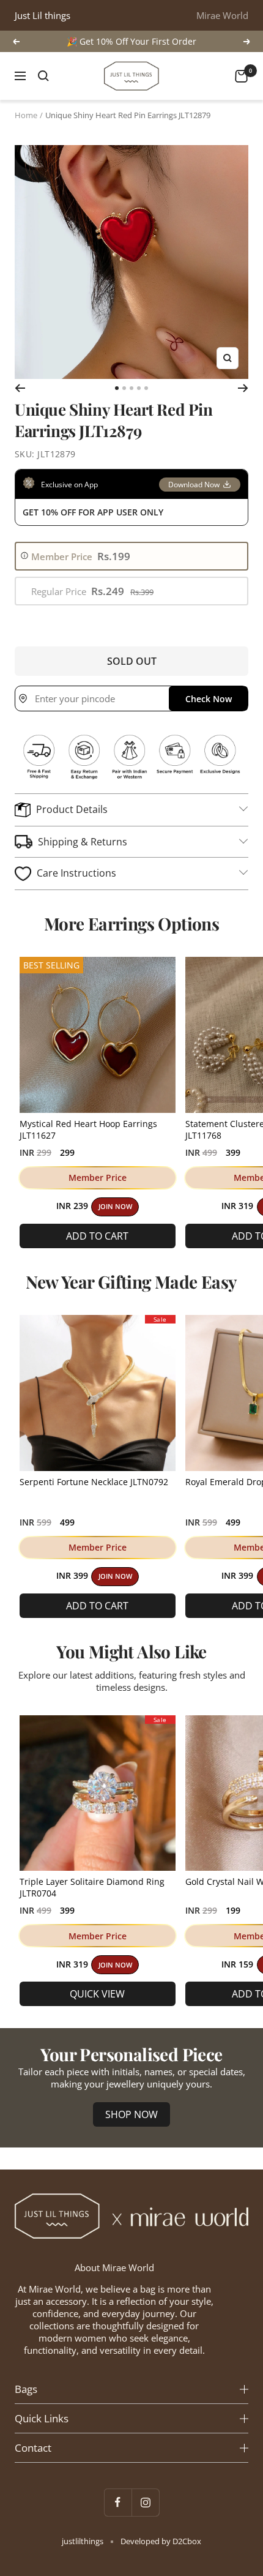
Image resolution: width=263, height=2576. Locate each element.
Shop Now (131, 2114)
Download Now (194, 485)
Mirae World (222, 15)
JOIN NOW (115, 1207)
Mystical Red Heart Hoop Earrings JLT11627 (88, 1129)
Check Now (209, 699)
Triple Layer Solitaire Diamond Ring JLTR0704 (92, 1887)
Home (26, 115)
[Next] (243, 388)
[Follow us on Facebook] (118, 2502)
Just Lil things (43, 15)
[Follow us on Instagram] (145, 2502)
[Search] (43, 76)
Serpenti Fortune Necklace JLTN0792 (94, 1482)
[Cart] (241, 76)
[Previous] (20, 388)
